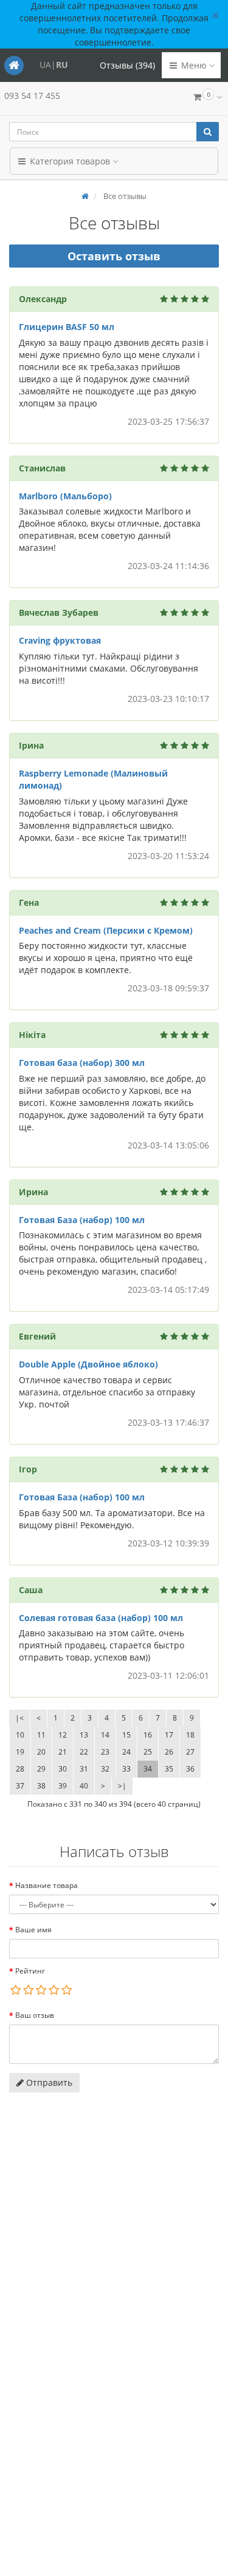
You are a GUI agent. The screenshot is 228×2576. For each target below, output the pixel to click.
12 (63, 1735)
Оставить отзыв (114, 256)
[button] (207, 98)
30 (63, 1769)
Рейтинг (30, 1971)
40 (84, 1786)
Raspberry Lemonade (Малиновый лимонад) (93, 779)
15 (126, 1735)
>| (122, 1786)
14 (105, 1735)
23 (105, 1752)
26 (169, 1752)
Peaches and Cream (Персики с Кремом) (106, 930)
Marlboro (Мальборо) (65, 496)
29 (41, 1769)
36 (190, 1769)
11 (41, 1735)
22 (84, 1752)
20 (41, 1752)
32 (105, 1769)
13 (84, 1735)
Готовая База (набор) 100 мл (82, 1220)
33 (126, 1769)
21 (63, 1752)
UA (45, 65)
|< (19, 1718)
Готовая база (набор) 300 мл (82, 1063)
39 (63, 1786)
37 (20, 1786)
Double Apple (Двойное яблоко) (88, 1364)
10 (20, 1735)
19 (20, 1752)
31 (84, 1769)
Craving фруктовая (60, 640)
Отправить (48, 2082)
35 (169, 1769)
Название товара (47, 1885)
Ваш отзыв (35, 2015)
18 (190, 1735)
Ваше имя (33, 1930)
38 (41, 1786)
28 (20, 1769)
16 (148, 1735)
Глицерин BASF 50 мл (67, 327)
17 (169, 1735)
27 (190, 1752)
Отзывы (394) (127, 65)
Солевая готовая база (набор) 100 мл (101, 1618)
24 (126, 1752)
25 (148, 1752)
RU (62, 65)
